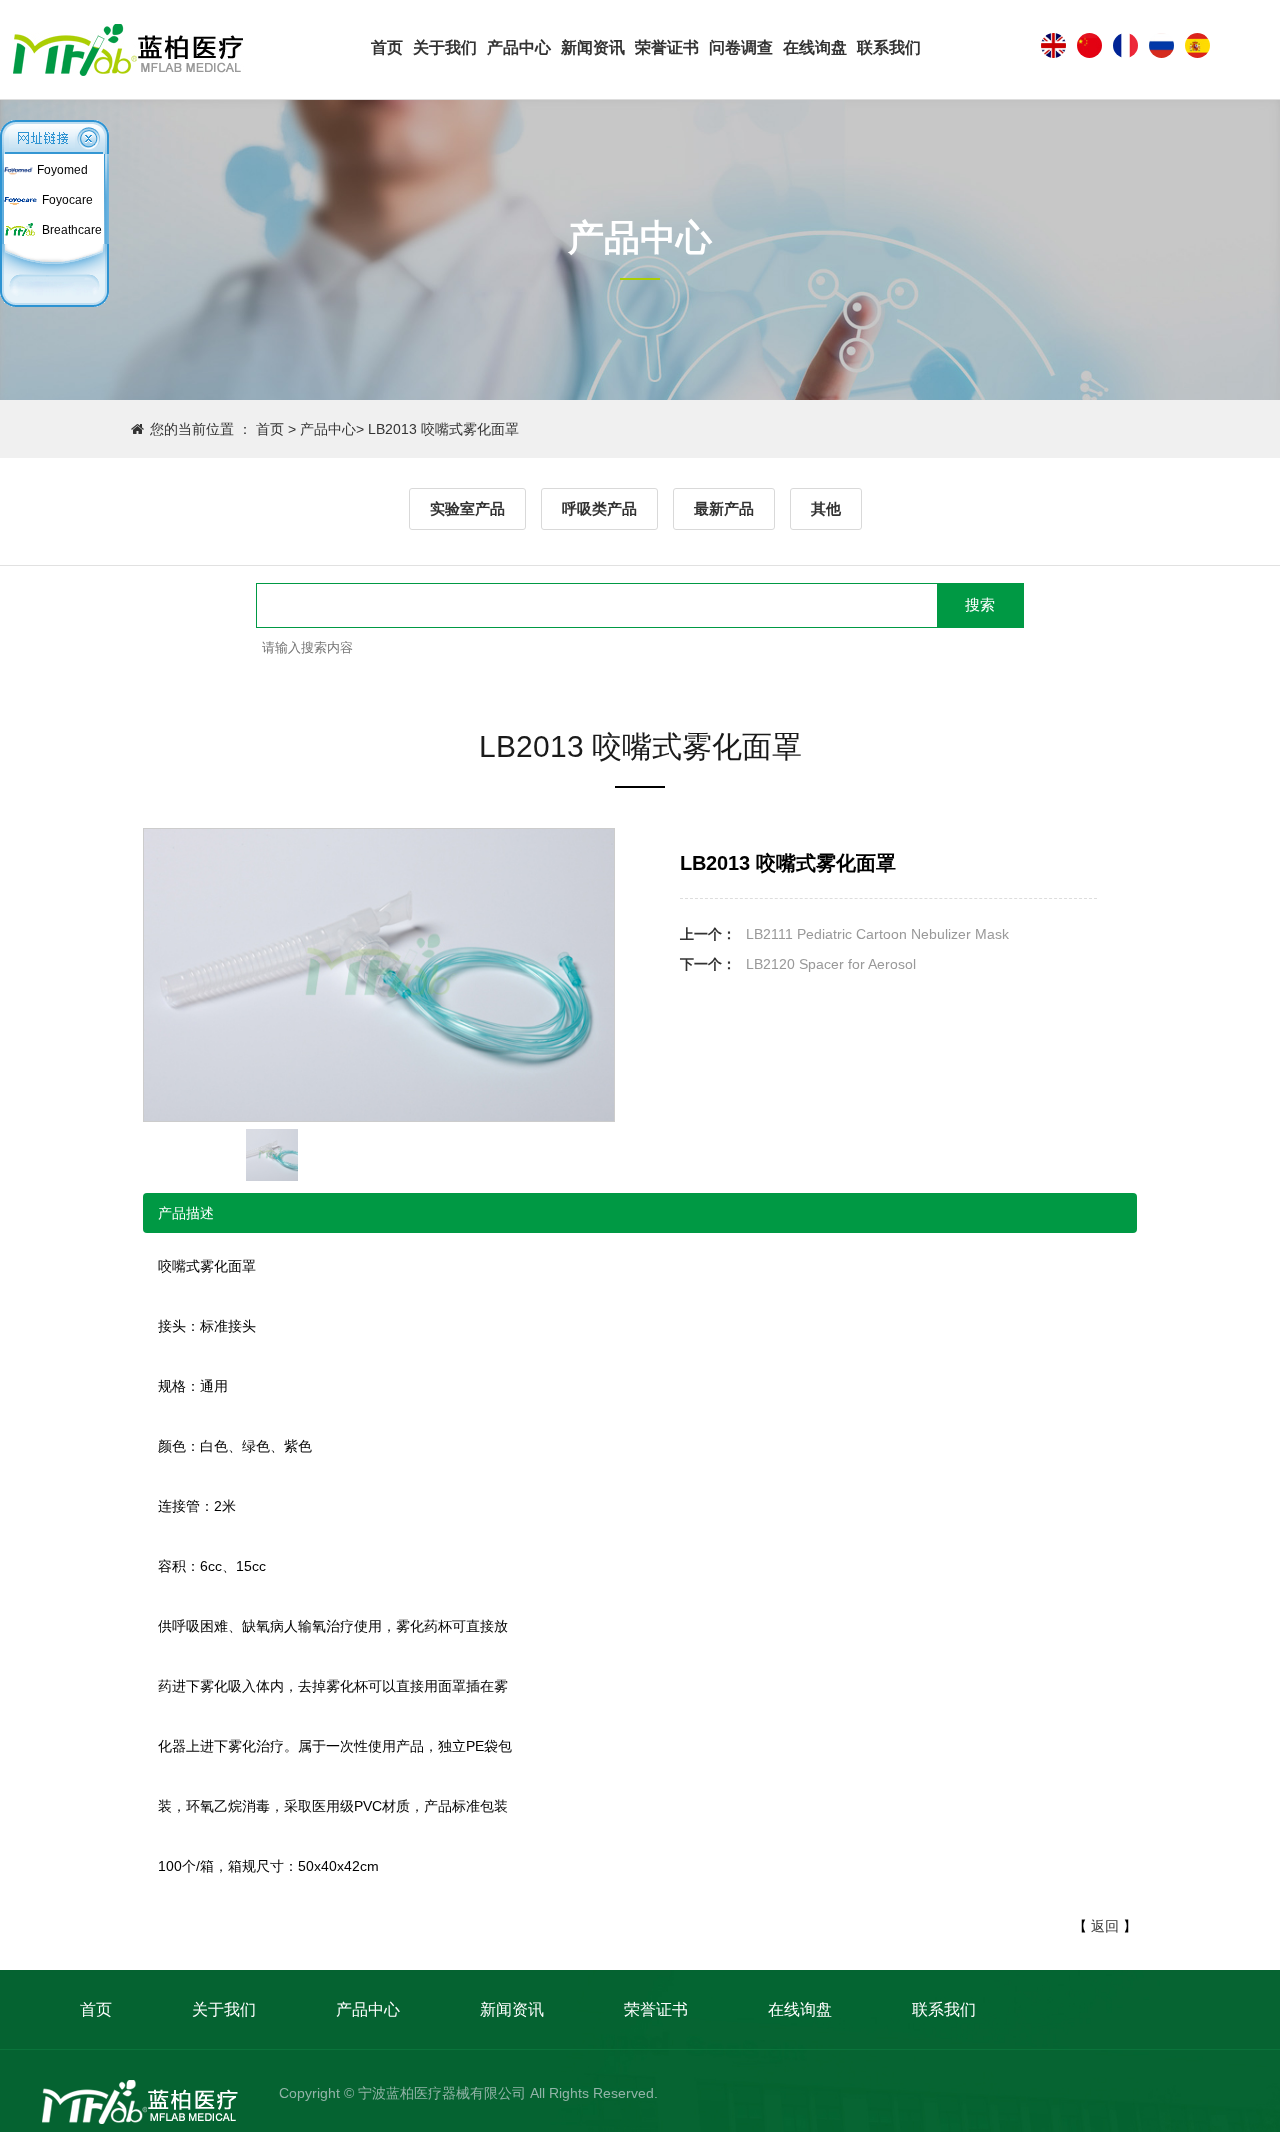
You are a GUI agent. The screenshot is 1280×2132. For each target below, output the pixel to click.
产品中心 (519, 47)
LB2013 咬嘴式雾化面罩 (443, 429)
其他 (826, 508)
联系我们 (889, 47)
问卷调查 (741, 47)
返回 (1105, 1926)
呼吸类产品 (599, 508)
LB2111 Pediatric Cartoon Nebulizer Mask (877, 934)
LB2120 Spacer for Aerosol (831, 964)
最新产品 (724, 508)
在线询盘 (815, 47)
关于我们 (445, 47)
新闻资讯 (593, 47)
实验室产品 (467, 508)
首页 (387, 47)
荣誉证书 (667, 47)
